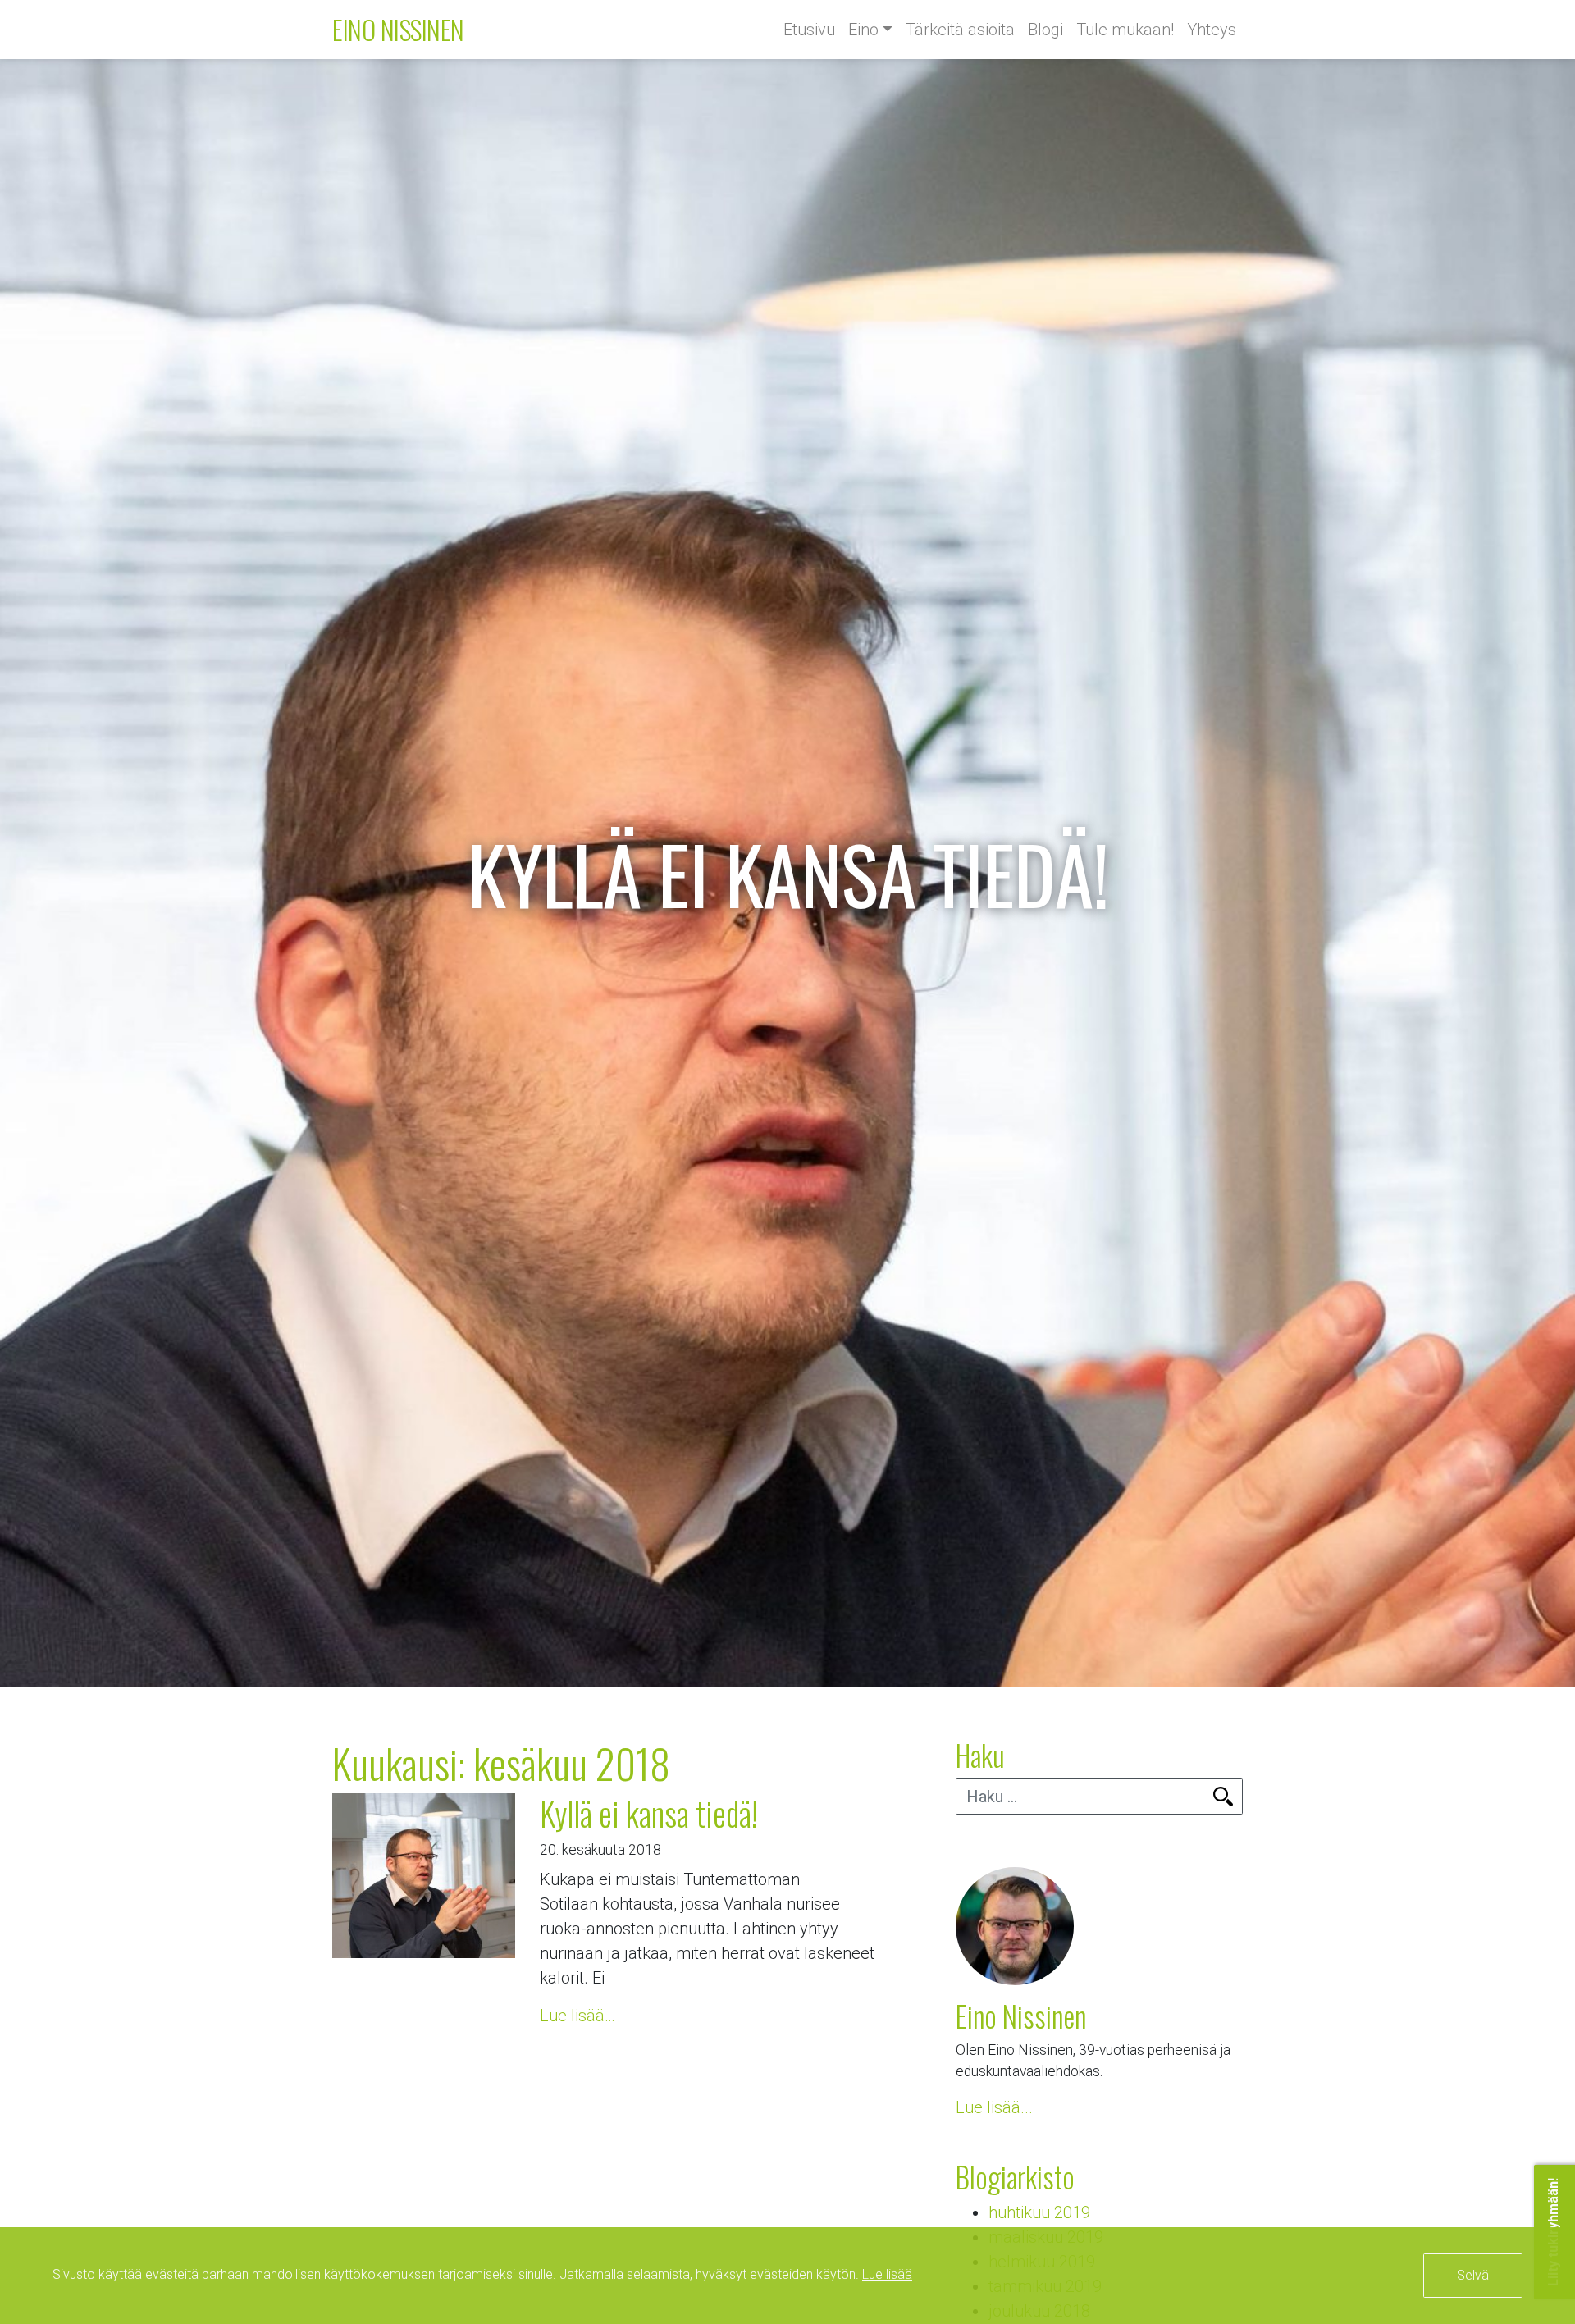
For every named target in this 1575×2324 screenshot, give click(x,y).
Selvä (1473, 2275)
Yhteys (1212, 30)
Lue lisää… (577, 2016)
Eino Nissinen (398, 29)
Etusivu (809, 30)
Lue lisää (887, 2274)
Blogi (1045, 30)
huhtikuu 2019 (1039, 2212)
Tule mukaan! (1125, 30)
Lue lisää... (994, 2107)
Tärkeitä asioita (960, 30)
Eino (863, 30)
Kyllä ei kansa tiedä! (648, 1813)
